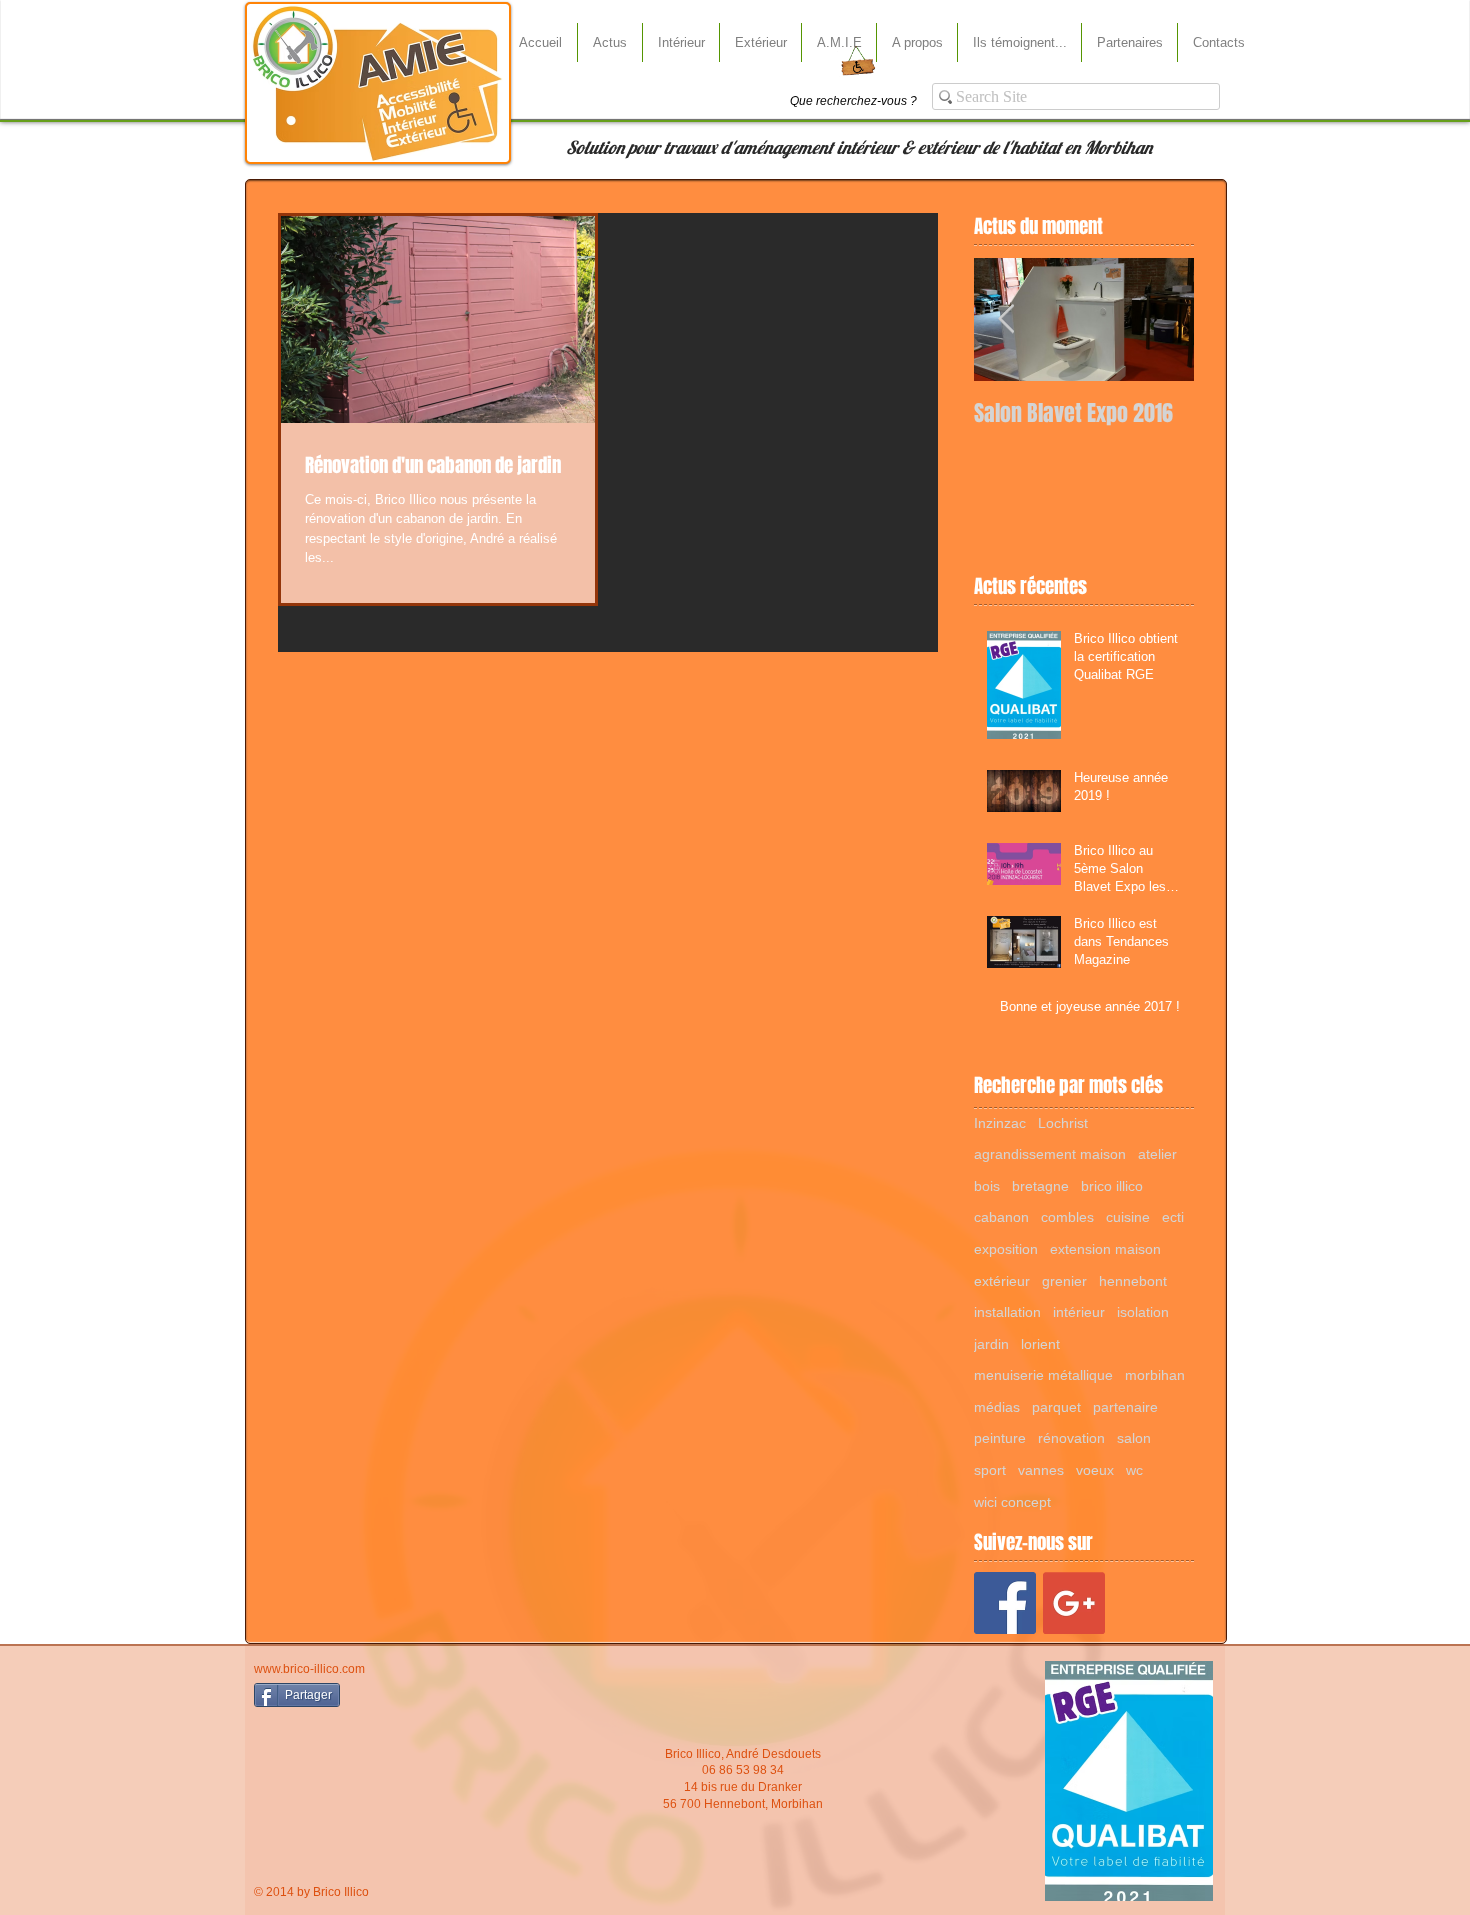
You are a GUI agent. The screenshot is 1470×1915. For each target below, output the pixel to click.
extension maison (1105, 1249)
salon (1134, 1438)
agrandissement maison (1050, 1154)
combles (1067, 1217)
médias (997, 1407)
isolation (1143, 1312)
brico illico (1112, 1186)
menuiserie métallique (1043, 1375)
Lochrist (1063, 1123)
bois (987, 1186)
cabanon (1001, 1217)
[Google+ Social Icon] (1074, 1603)
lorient (1040, 1344)
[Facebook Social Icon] (1005, 1603)
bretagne (1040, 1186)
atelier (1157, 1154)
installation (1007, 1312)
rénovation (1071, 1438)
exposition (1006, 1249)
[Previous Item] (1006, 319)
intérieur (1079, 1312)
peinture (1000, 1438)
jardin (991, 1344)
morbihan (1155, 1375)
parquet (1056, 1407)
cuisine (1128, 1217)
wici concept (1012, 1502)
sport (990, 1470)
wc (1134, 1470)
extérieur (1002, 1281)
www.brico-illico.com (309, 1669)
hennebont (1133, 1281)
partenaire (1125, 1407)
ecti (1173, 1217)
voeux (1095, 1470)
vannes (1041, 1470)
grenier (1064, 1281)
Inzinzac (1000, 1123)
